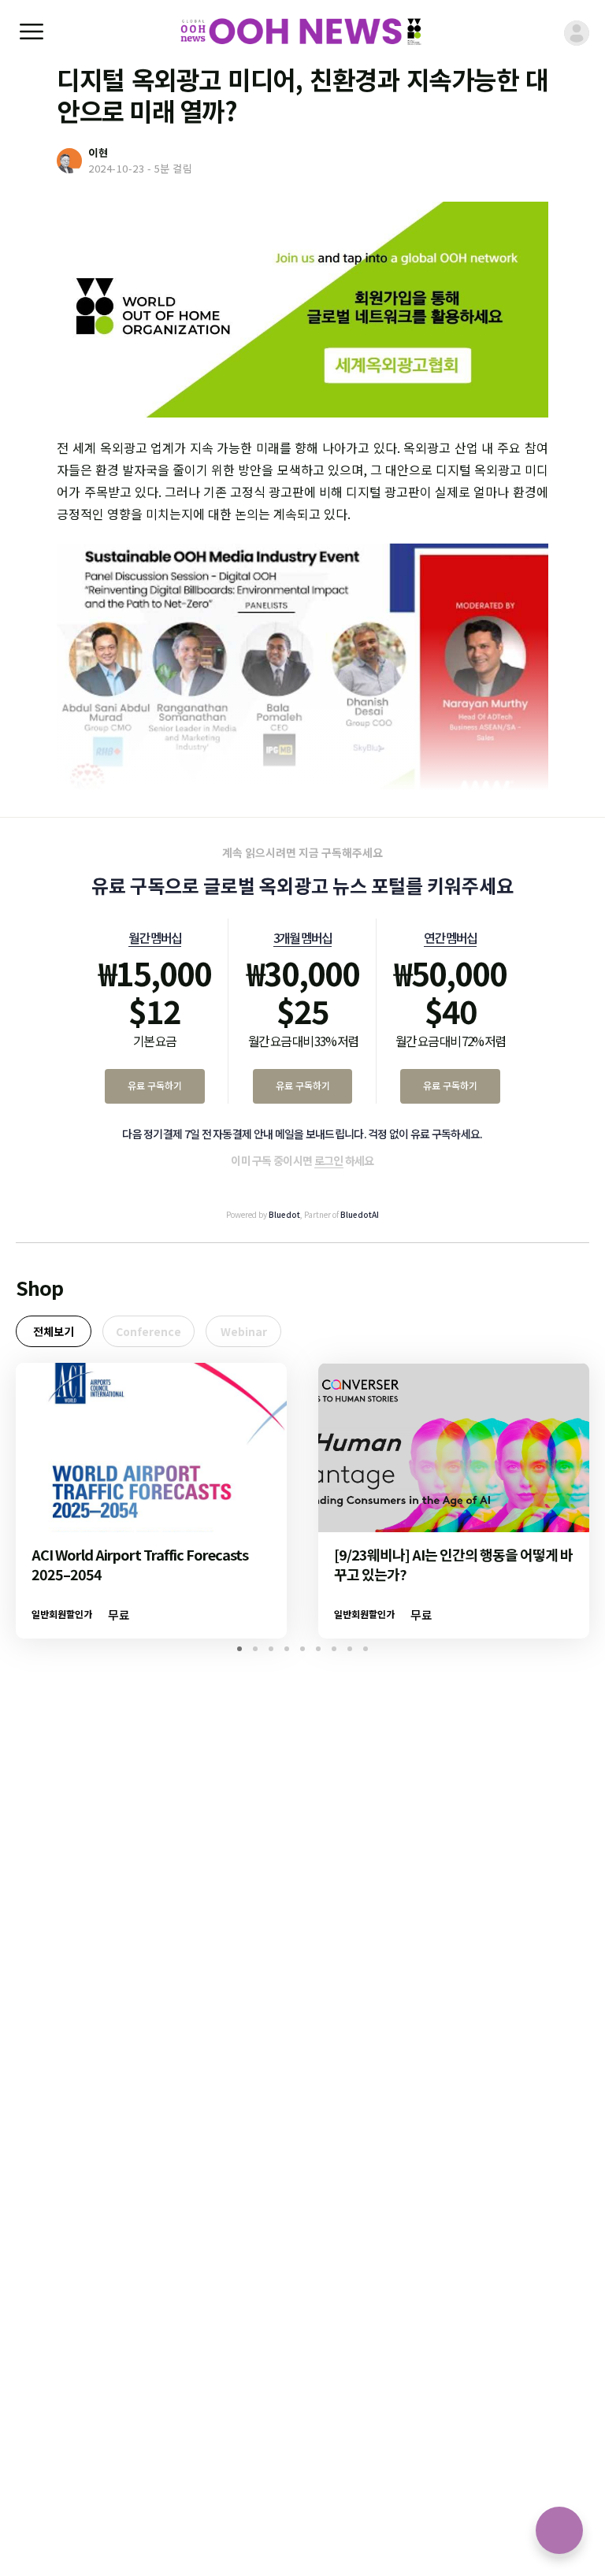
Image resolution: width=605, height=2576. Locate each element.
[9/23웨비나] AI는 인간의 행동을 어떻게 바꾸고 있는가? (453, 1564)
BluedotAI (360, 1214)
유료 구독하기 (155, 1085)
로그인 (329, 1160)
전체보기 (54, 1331)
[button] (239, 1649)
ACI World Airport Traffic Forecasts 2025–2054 (140, 1564)
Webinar (244, 1331)
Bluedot (284, 1214)
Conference (148, 1331)
